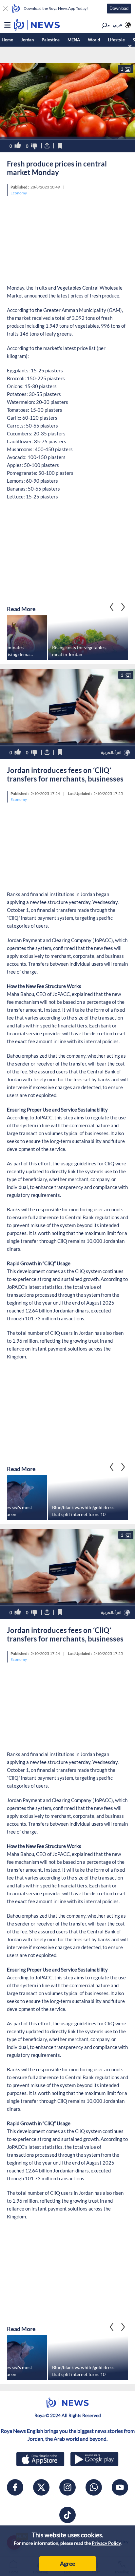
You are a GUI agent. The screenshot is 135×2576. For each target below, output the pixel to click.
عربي (118, 25)
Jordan (27, 40)
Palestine (51, 40)
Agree (67, 2564)
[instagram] (67, 2487)
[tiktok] (67, 2515)
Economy (19, 193)
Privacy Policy (106, 2543)
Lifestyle (116, 40)
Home (7, 40)
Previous (123, 607)
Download (119, 8)
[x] (41, 2487)
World (94, 40)
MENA (74, 40)
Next (112, 607)
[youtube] (120, 2487)
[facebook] (15, 2487)
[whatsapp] (94, 2487)
